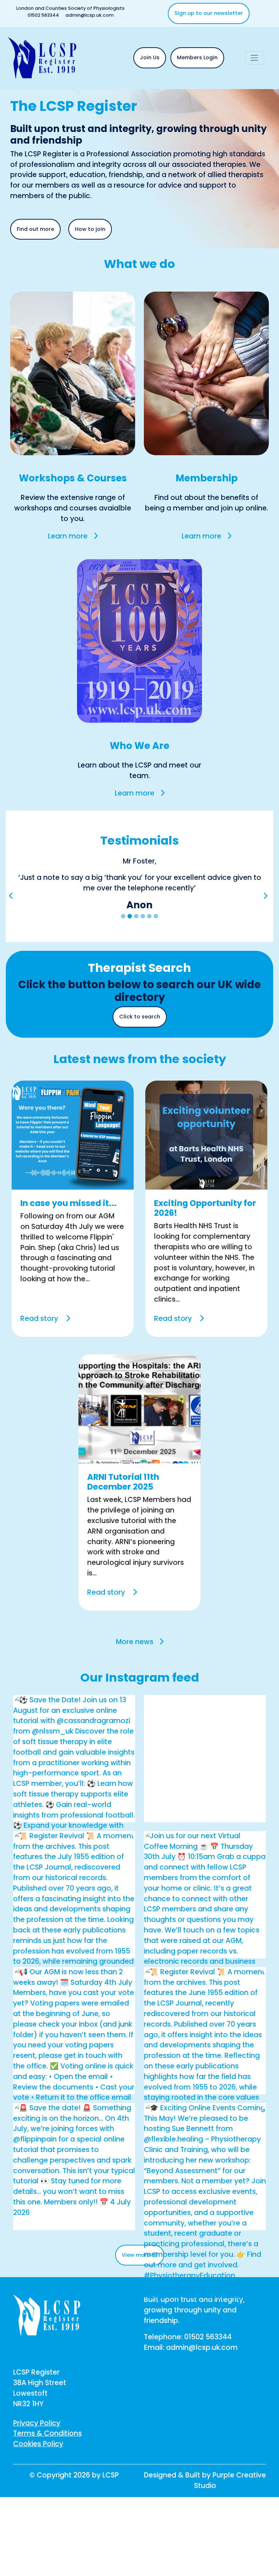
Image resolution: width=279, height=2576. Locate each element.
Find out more (35, 229)
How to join (90, 229)
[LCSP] (42, 57)
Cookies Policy (38, 2475)
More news (135, 1673)
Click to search (140, 1048)
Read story (40, 1350)
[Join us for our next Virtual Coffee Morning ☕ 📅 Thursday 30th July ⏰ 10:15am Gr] (205, 1982)
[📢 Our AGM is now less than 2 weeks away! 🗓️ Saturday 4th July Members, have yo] (74, 2103)
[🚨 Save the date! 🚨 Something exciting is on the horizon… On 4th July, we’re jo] (74, 2192)
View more (137, 2286)
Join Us (150, 57)
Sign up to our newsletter (209, 13)
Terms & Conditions (47, 2465)
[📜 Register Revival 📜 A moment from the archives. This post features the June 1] (205, 2097)
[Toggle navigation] (254, 58)
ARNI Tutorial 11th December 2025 (123, 1513)
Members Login (197, 57)
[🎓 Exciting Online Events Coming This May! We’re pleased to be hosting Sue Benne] (205, 2233)
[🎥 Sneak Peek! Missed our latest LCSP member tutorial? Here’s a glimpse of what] (205, 1851)
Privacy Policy (37, 2454)
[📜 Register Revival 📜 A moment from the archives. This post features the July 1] (74, 1967)
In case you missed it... (68, 1235)
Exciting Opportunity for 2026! (205, 1240)
